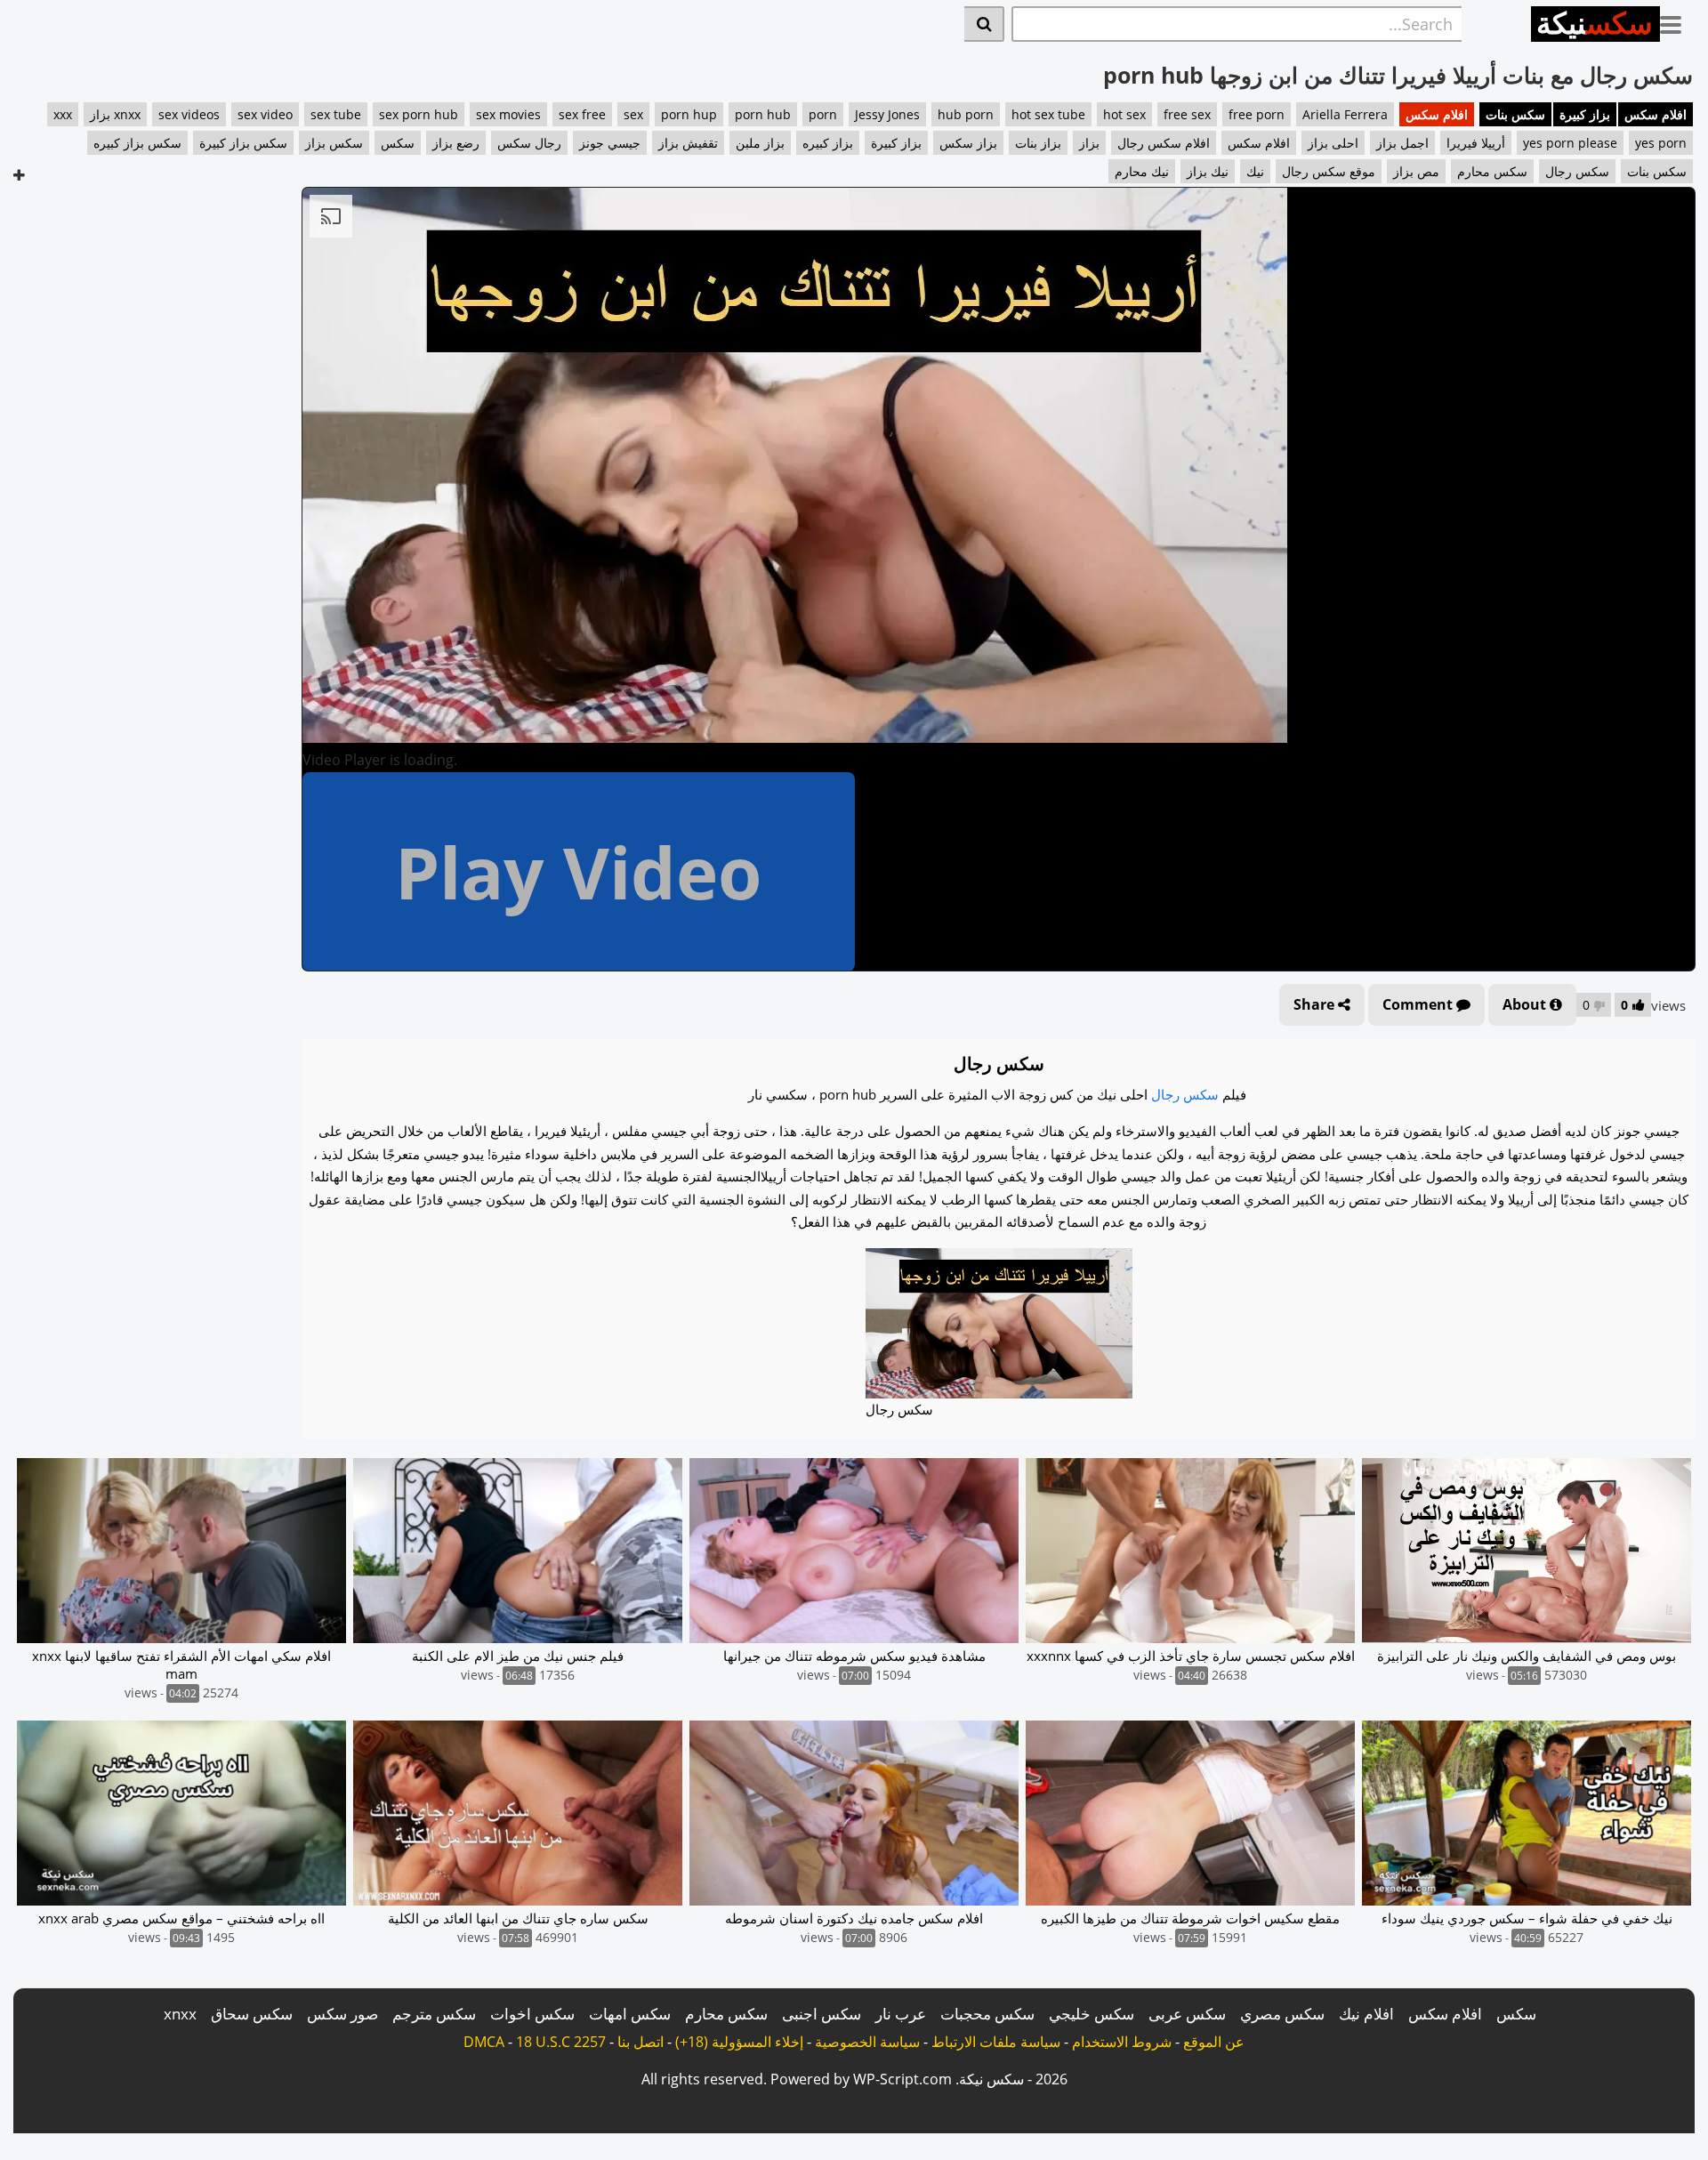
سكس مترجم (434, 2014)
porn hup (689, 114)
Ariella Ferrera (1345, 114)
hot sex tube (1048, 114)
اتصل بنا (640, 2042)
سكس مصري (1282, 2014)
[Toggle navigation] (1677, 21)
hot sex (1124, 114)
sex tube (336, 114)
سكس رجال (1577, 171)
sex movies (508, 114)
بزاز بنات (1038, 143)
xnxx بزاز (115, 114)
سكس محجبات (987, 2014)
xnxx (180, 2014)
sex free (582, 114)
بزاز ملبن (760, 143)
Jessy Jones (887, 114)
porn (823, 114)
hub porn (966, 114)
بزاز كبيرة (1585, 114)
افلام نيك (1366, 2014)
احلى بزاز (1333, 143)
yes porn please (1570, 143)
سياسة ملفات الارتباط (996, 2042)
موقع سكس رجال (1329, 171)
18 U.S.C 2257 (561, 2042)
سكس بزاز (334, 143)
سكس (398, 143)
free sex (1187, 114)
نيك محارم (1142, 171)
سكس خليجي (1092, 2014)
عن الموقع (1214, 2042)
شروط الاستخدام (1122, 2042)
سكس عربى (1187, 2014)
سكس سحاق (252, 2014)
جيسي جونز (610, 143)
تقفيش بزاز (688, 143)
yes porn (1661, 143)
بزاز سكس (968, 143)
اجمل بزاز (1402, 143)
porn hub (763, 114)
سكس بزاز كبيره (137, 143)
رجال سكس (529, 143)
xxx (63, 114)
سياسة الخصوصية (867, 2042)
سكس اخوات (532, 2014)
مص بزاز (1416, 171)
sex (633, 114)
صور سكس (342, 2014)
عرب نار (901, 2014)
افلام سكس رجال (1164, 143)
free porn (1257, 114)
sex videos (189, 114)
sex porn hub (419, 114)
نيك (1255, 171)
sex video (265, 114)
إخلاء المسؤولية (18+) (739, 2042)
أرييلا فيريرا (1476, 143)
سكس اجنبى (822, 2014)
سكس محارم (1492, 171)
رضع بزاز (456, 143)
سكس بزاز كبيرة (243, 143)
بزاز (1089, 143)
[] (984, 24)
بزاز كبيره (828, 143)
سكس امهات (630, 2014)
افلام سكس (1656, 114)
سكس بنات (1515, 114)
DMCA (484, 2042)
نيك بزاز (1208, 171)
